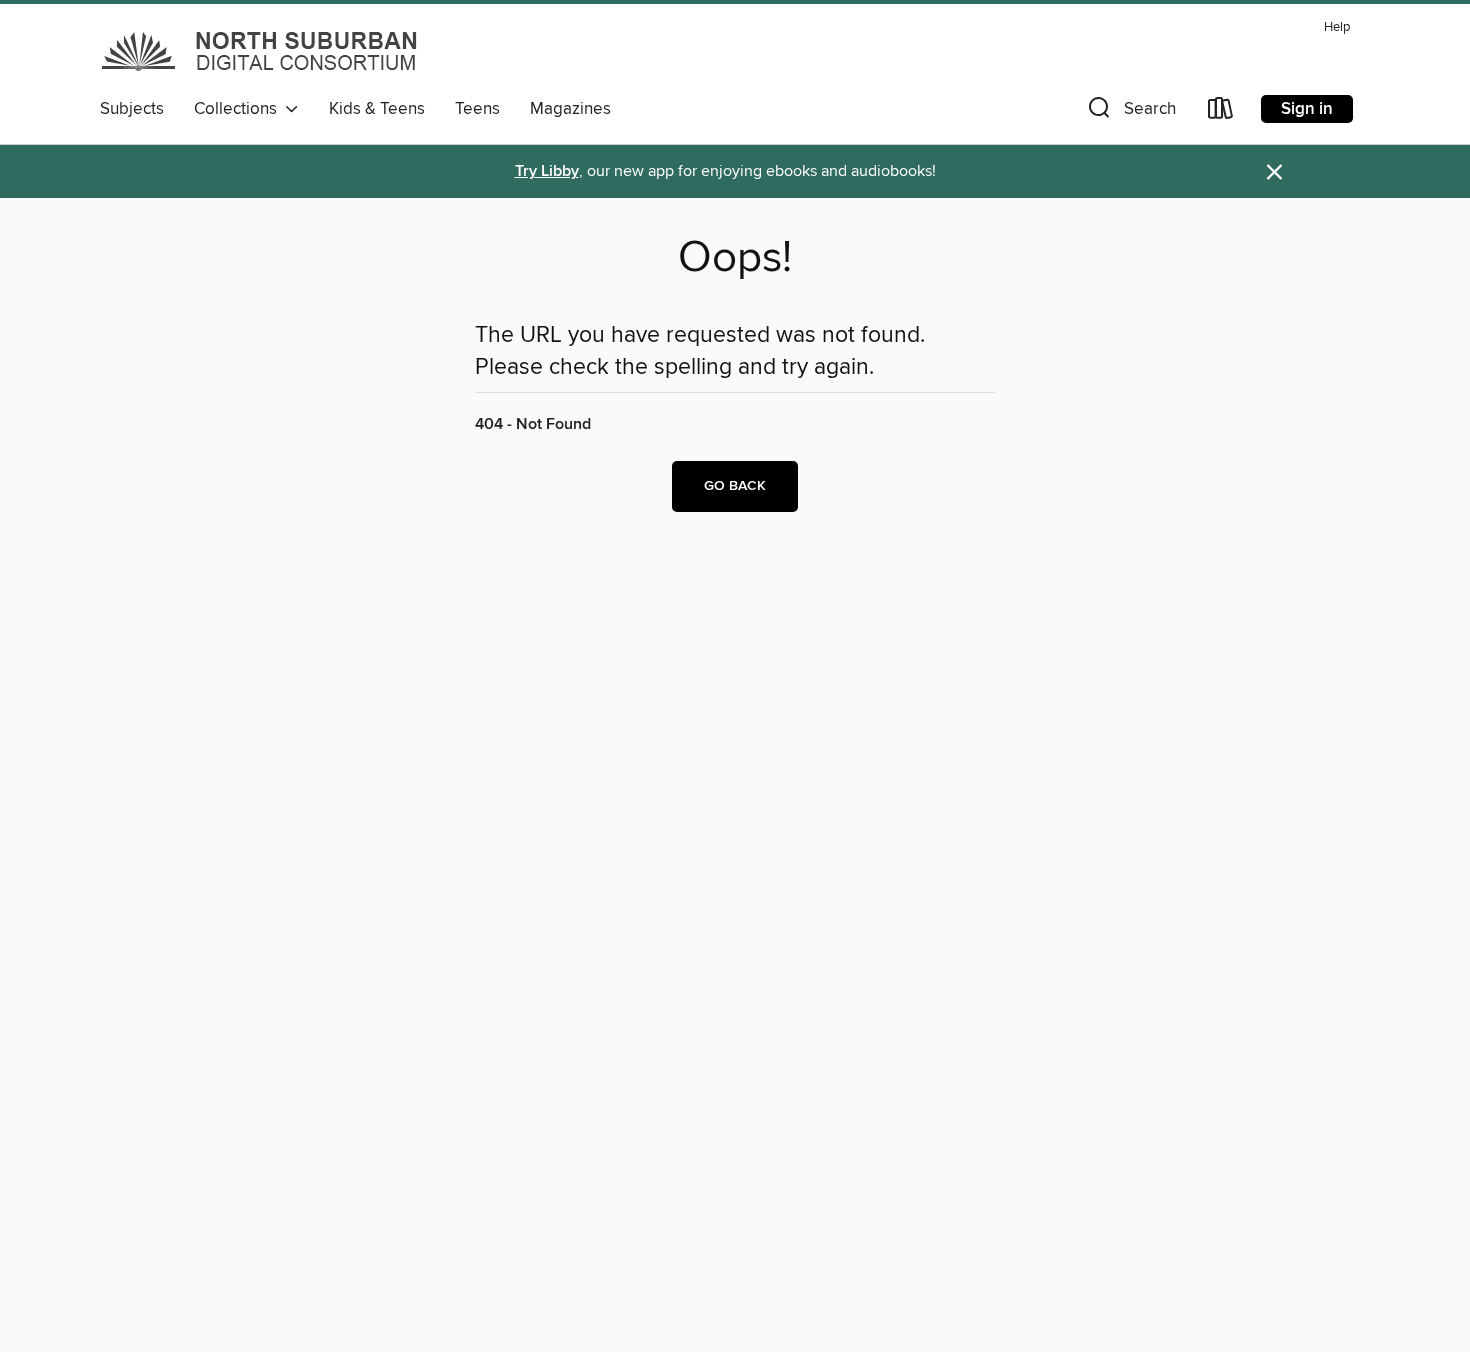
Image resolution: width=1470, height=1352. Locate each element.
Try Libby (547, 171)
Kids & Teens (377, 109)
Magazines (570, 109)
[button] (1130, 112)
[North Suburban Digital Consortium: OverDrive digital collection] (261, 51)
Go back (735, 486)
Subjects (132, 109)
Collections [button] (239, 109)
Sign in (1307, 109)
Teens (477, 109)
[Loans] (1221, 112)
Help (1337, 27)
